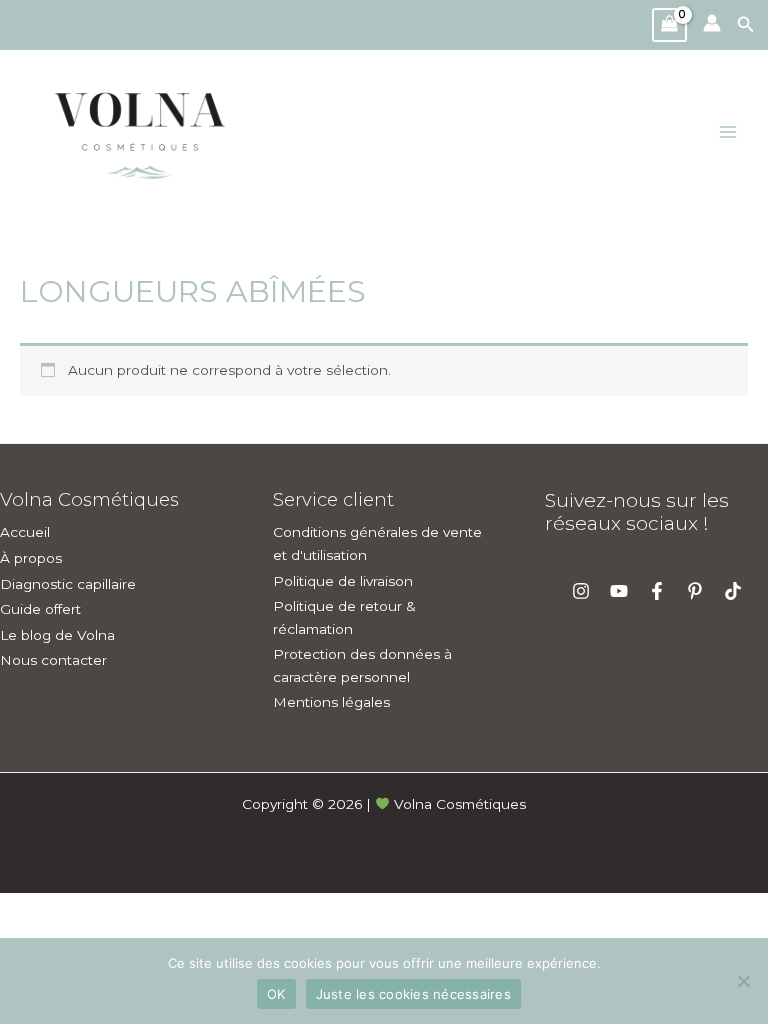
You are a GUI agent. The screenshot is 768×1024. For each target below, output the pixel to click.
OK (276, 994)
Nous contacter (53, 660)
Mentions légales (331, 702)
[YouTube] (619, 591)
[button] (752, 25)
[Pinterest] (695, 591)
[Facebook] (657, 591)
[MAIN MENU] (728, 132)
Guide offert (40, 609)
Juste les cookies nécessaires (413, 994)
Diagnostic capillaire (68, 584)
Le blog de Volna (57, 635)
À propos (31, 558)
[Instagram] (581, 591)
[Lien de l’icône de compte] (712, 23)
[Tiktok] (733, 591)
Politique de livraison (343, 581)
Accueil (25, 532)
